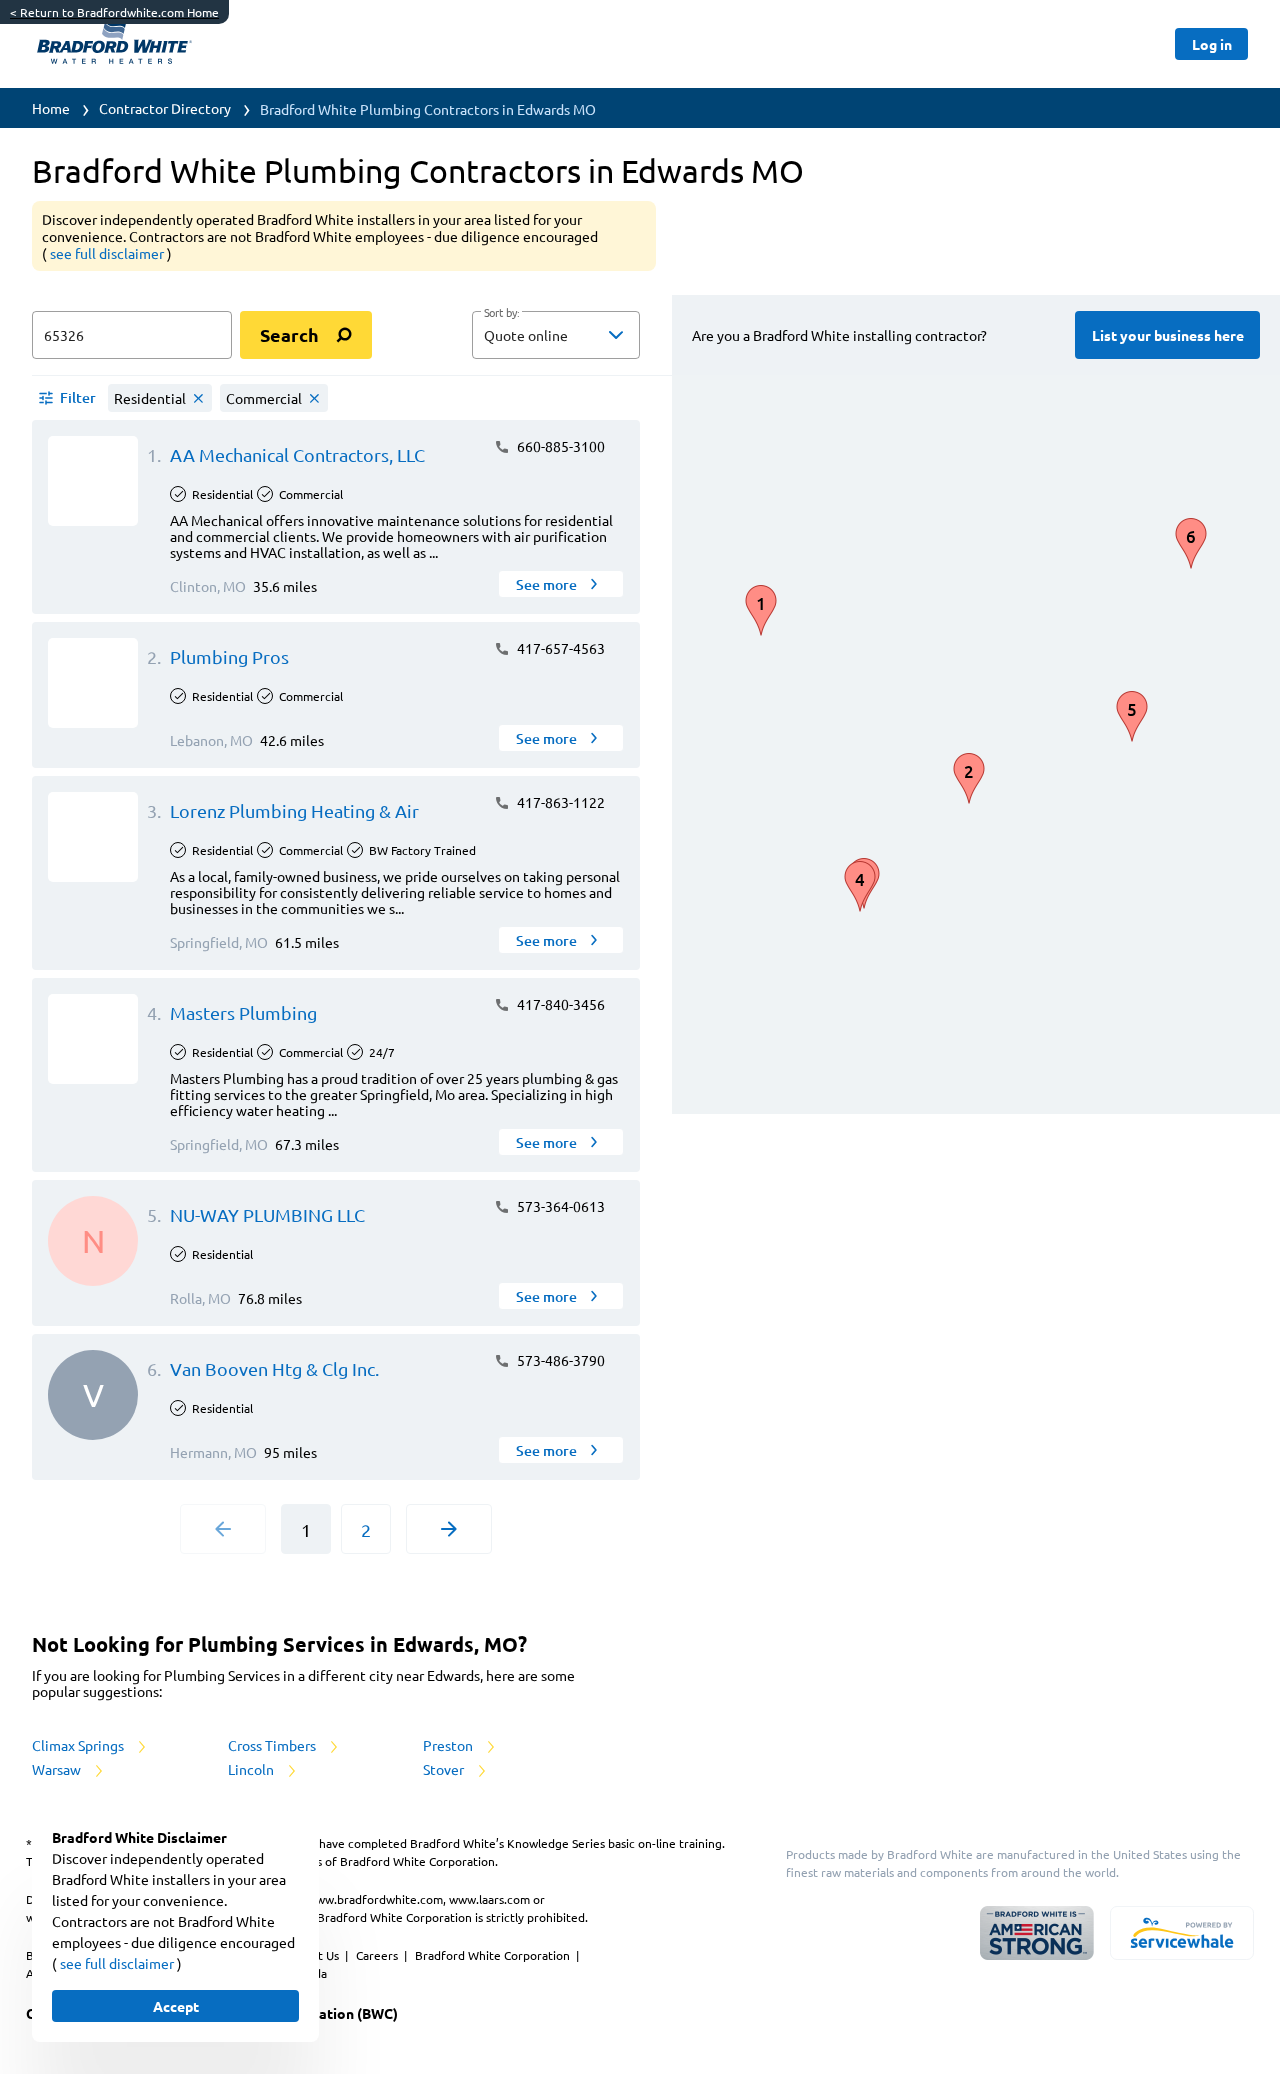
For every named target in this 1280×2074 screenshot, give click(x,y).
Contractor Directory (165, 108)
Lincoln (252, 1769)
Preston (449, 1745)
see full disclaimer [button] (108, 253)
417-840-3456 (559, 1004)
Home (51, 108)
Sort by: (501, 313)
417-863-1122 (559, 802)
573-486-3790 (559, 1360)
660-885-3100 (559, 446)
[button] (556, 335)
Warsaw (58, 1769)
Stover (445, 1769)
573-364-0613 (559, 1206)
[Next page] (449, 1529)
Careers (378, 1955)
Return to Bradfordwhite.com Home (114, 12)
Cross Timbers (273, 1745)
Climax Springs (79, 1745)
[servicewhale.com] (1182, 1933)
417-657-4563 (559, 648)
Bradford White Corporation (494, 1955)
